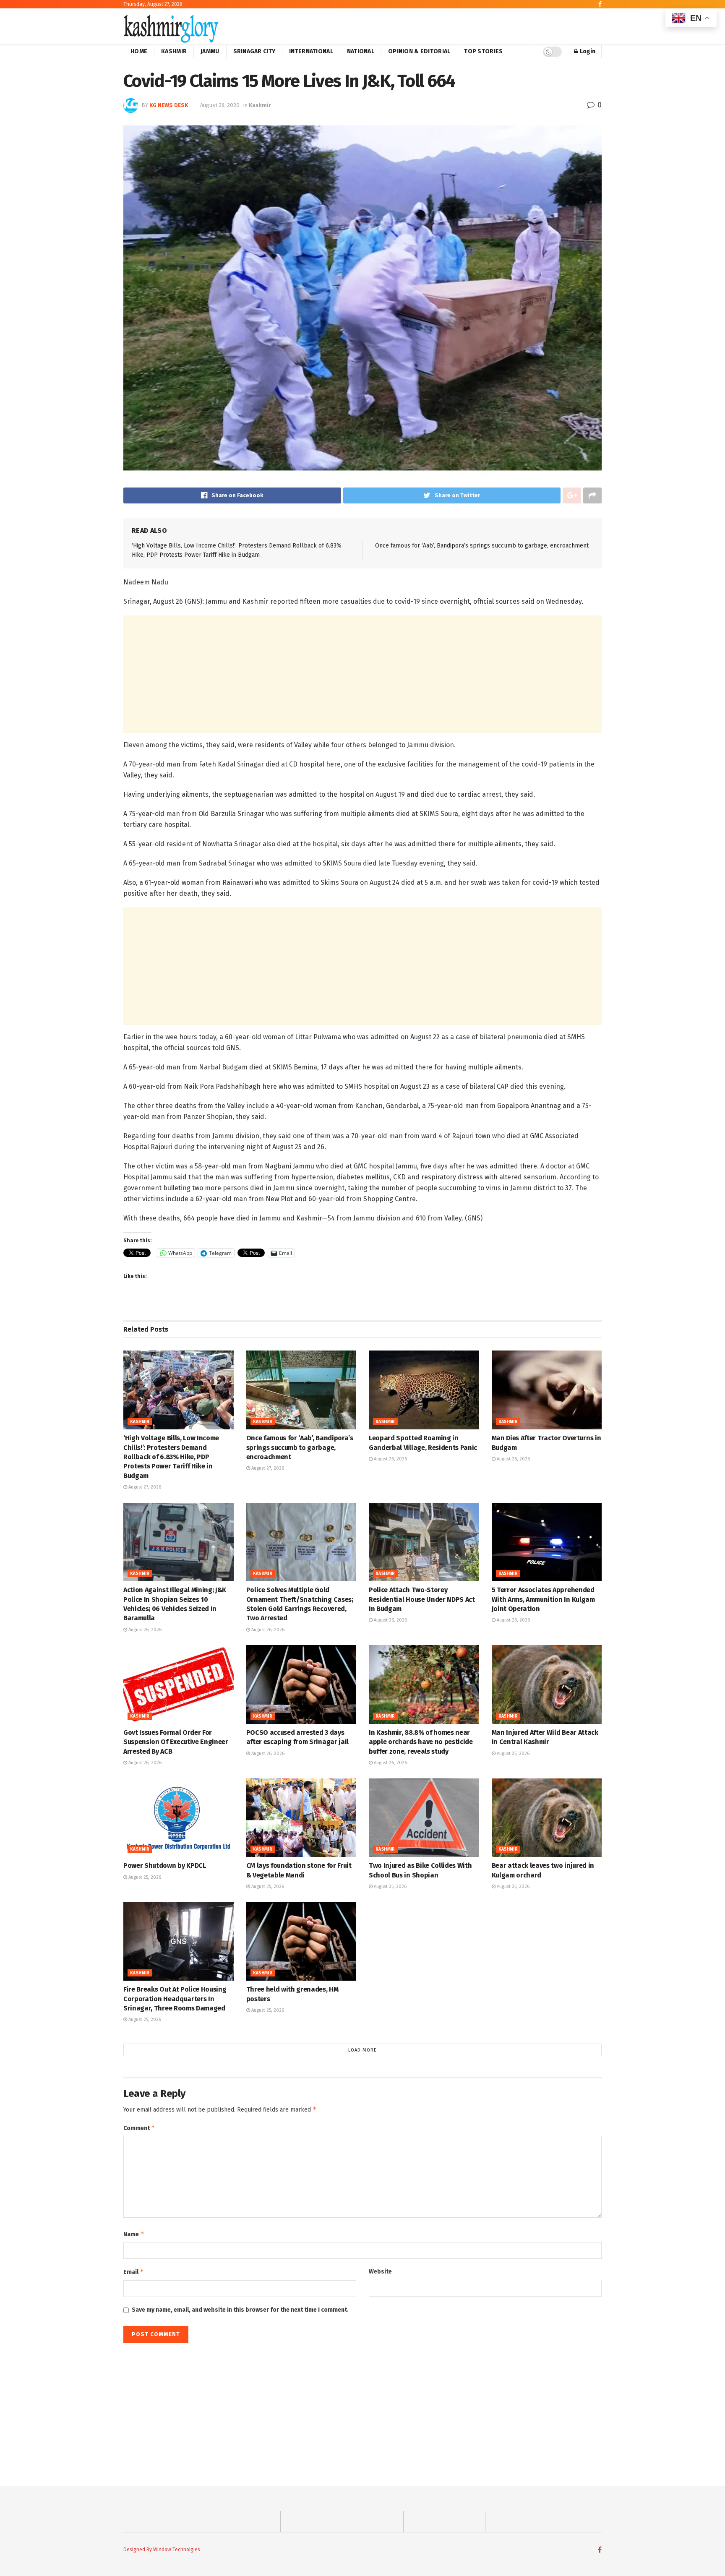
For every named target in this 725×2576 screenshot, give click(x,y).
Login (587, 51)
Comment (139, 2128)
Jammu (210, 51)
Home (139, 51)
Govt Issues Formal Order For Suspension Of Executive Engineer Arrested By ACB (176, 1742)
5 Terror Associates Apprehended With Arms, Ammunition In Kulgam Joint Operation (543, 1599)
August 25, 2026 (512, 1753)
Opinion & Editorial (419, 51)
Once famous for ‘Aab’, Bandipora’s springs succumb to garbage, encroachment (482, 546)
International (311, 51)
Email (134, 2272)
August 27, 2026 (144, 1487)
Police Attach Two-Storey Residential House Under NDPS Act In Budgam (422, 1599)
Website (380, 2272)
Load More (362, 2050)
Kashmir (174, 51)
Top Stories (483, 51)
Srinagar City (254, 51)
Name (134, 2234)
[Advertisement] (362, 674)
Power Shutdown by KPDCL (165, 1866)
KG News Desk (169, 105)
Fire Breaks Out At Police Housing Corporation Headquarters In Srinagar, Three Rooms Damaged (175, 1999)
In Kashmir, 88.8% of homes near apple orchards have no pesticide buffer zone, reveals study (421, 1742)
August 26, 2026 (390, 1459)
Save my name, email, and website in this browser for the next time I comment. (240, 2310)
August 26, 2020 (220, 105)
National (361, 51)
